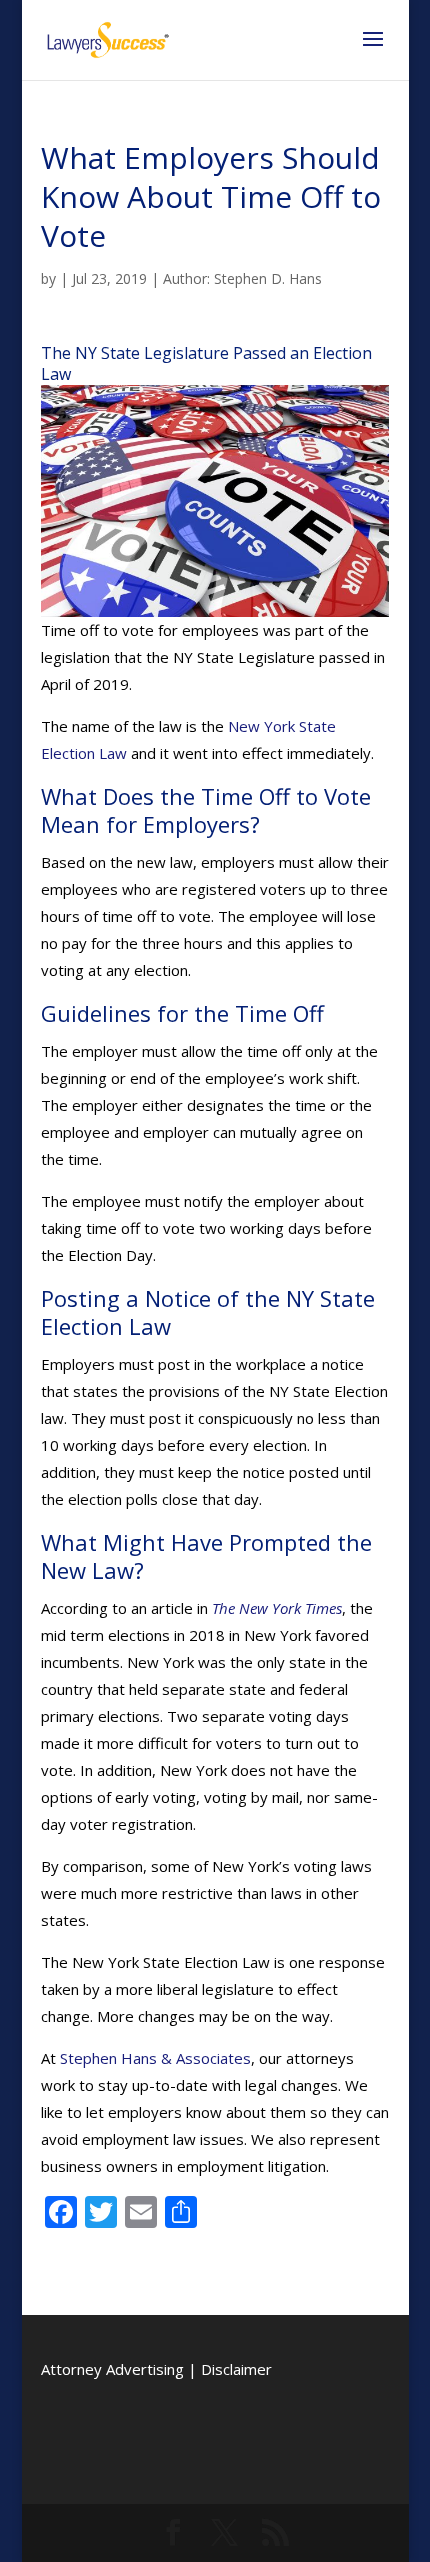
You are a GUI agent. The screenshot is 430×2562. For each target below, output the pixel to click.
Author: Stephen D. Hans (242, 278)
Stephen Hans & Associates (155, 2058)
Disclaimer (236, 2369)
